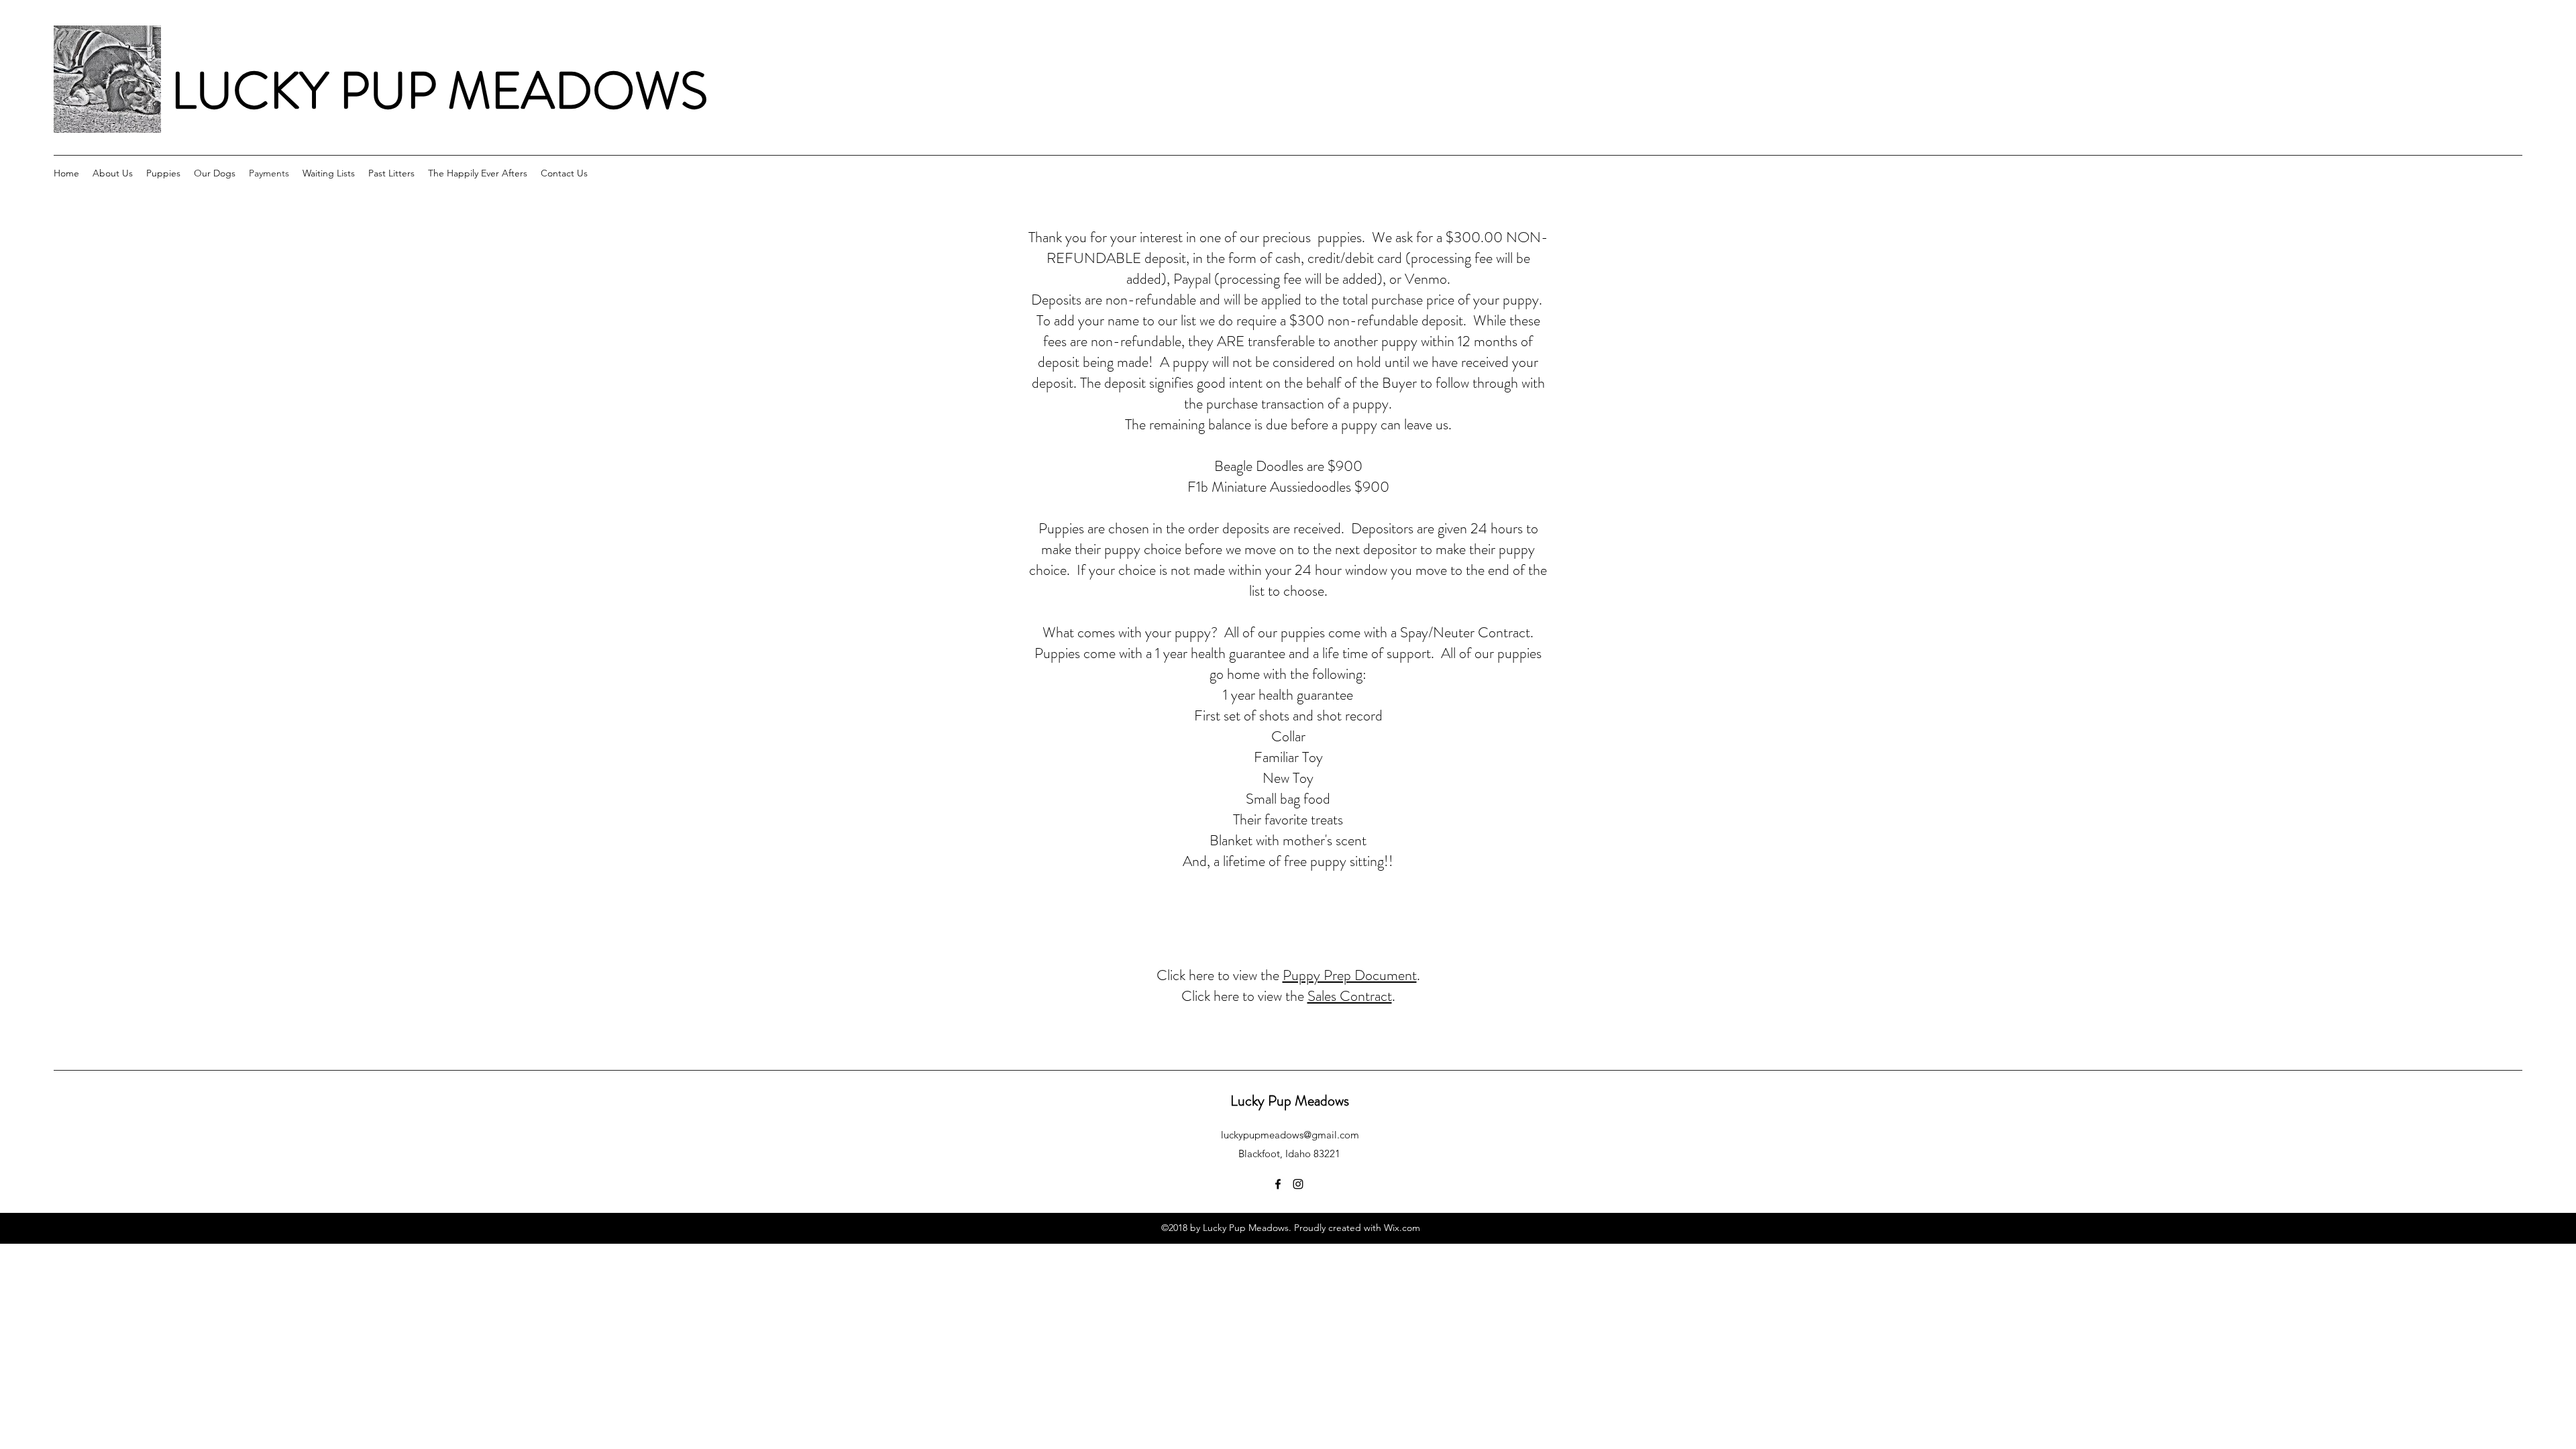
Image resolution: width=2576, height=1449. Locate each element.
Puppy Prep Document (1350, 975)
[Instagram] (1298, 1184)
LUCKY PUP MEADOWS (439, 91)
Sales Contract (1350, 996)
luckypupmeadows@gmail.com (1290, 1135)
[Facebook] (1278, 1184)
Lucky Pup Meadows (1290, 1101)
